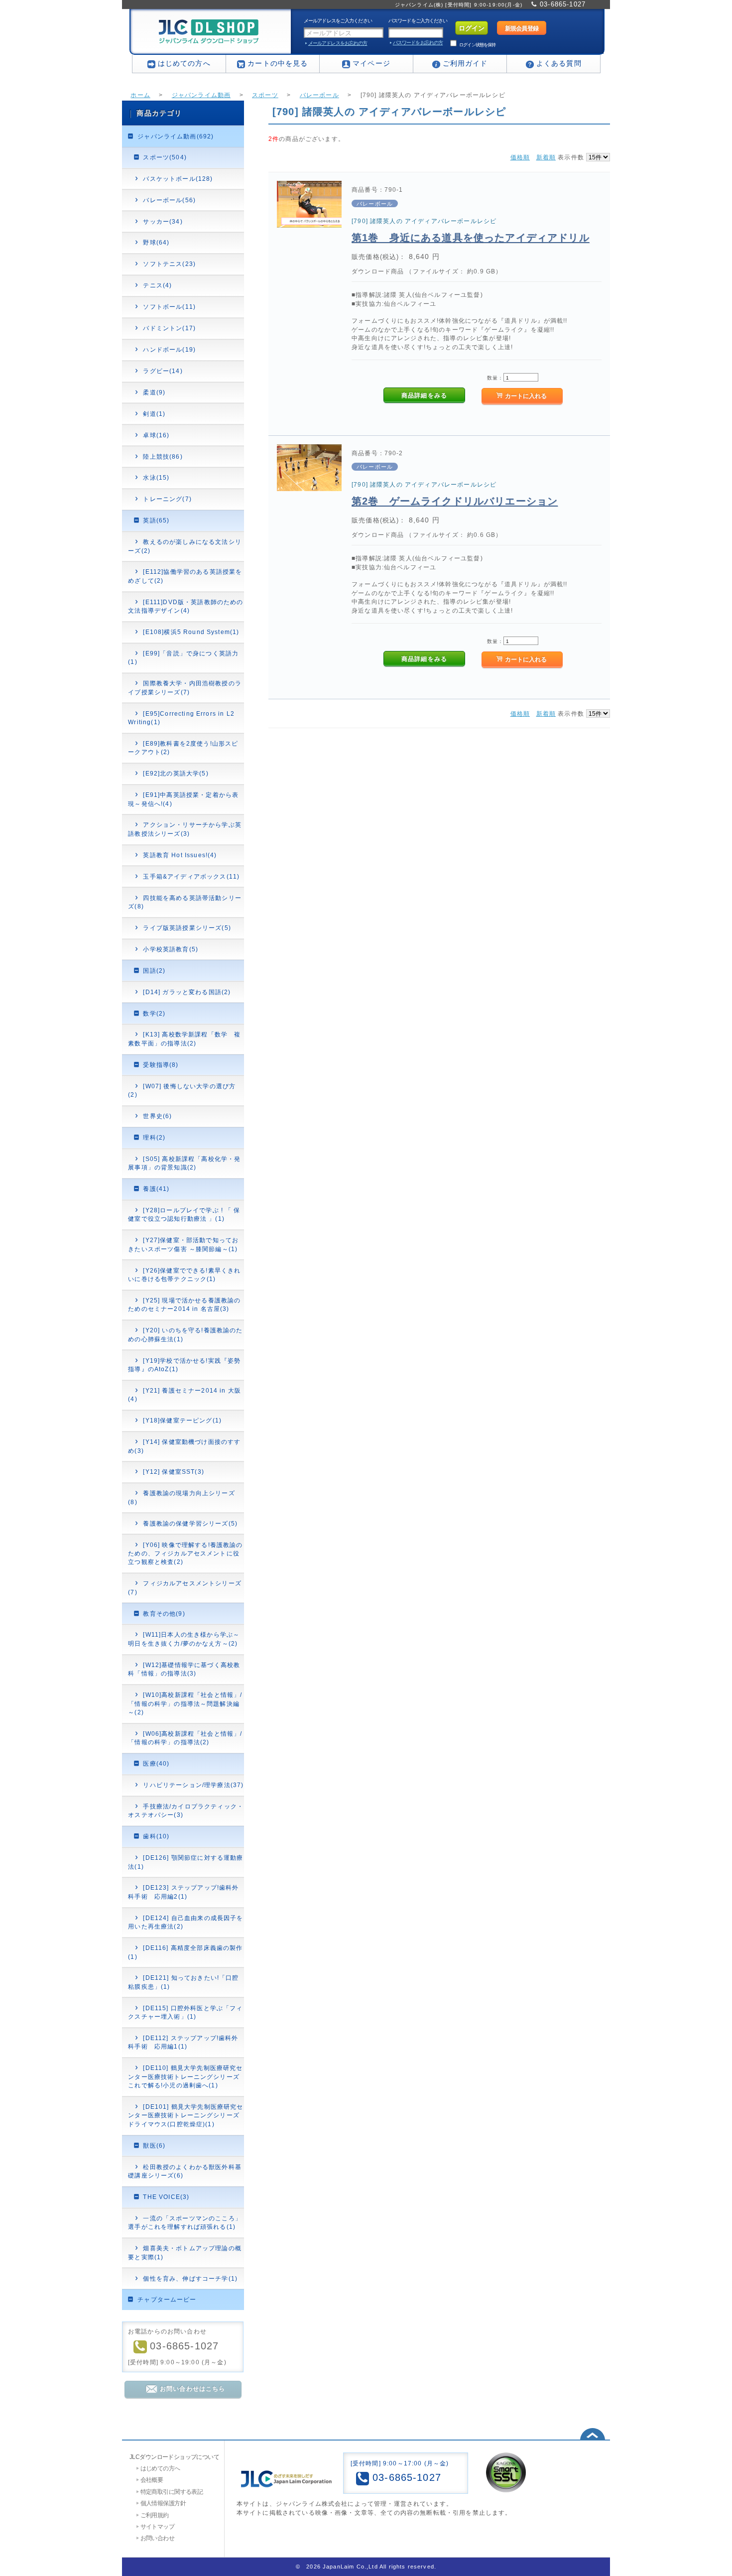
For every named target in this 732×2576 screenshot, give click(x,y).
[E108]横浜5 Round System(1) (191, 632)
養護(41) (156, 1189)
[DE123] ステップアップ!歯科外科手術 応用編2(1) (183, 1892)
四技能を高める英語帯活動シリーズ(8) (185, 902)
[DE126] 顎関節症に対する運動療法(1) (185, 1862)
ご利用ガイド (465, 63)
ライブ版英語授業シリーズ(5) (187, 928)
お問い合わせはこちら (193, 2388)
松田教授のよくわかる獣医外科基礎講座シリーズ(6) (185, 2171)
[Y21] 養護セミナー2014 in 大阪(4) (184, 1395)
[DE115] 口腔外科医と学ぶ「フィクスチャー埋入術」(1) (185, 2012)
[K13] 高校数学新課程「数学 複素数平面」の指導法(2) (184, 1038)
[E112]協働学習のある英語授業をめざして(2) (185, 576)
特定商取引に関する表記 (172, 2492)
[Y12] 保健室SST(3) (173, 1472)
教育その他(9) (164, 1613)
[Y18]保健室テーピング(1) (182, 1420)
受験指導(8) (161, 1065)
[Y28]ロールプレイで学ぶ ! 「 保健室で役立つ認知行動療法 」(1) (184, 1214)
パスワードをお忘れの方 (418, 43)
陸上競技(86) (163, 456)
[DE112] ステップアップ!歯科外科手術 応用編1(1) (183, 2042)
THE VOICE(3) (166, 2197)
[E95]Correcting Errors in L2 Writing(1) (181, 718)
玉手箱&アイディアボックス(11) (191, 876)
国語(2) (154, 970)
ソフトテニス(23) (169, 264)
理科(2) (154, 1137)
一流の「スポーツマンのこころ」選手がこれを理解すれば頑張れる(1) (185, 2222)
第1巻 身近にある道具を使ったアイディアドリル (471, 238)
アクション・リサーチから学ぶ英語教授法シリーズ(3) (185, 829)
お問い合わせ (158, 2538)
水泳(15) (156, 477)
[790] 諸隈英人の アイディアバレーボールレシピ (424, 221)
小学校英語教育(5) (171, 949)
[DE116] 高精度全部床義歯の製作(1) (185, 1952)
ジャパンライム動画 (201, 95)
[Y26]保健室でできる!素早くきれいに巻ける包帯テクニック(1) (184, 1275)
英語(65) (156, 520)
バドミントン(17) (169, 328)
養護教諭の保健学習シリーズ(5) (190, 1523)
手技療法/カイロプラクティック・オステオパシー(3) (186, 1810)
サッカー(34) (163, 221)
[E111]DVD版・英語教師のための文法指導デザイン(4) (185, 606)
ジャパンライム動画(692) (176, 136)
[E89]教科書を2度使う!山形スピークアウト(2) (183, 748)
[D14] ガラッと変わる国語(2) (187, 992)
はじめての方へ (184, 63)
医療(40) (156, 1763)
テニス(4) (157, 285)
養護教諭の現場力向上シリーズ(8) (181, 1497)
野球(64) (156, 242)
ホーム (140, 95)
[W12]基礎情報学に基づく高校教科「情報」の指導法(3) (184, 1669)
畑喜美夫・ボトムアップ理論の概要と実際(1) (185, 2252)
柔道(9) (154, 392)
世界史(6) (157, 1116)
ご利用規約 (155, 2515)
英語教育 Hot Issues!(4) (180, 855)
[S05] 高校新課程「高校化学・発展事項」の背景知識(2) (184, 1163)
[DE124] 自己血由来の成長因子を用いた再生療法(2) (185, 1922)
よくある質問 (559, 63)
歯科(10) (156, 1836)
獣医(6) (154, 2145)
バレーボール (319, 95)
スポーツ (265, 95)
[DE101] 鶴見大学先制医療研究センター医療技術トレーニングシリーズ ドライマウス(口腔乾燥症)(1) (185, 2115)
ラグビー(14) (163, 371)
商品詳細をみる (424, 395)
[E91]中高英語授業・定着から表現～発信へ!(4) (183, 799)
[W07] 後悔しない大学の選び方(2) (182, 1090)
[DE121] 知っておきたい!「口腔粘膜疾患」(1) (183, 1982)
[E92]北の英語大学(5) (176, 773)
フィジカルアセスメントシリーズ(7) (185, 1587)
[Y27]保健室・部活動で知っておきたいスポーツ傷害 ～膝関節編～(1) (183, 1244)
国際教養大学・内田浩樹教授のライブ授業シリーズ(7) (185, 687)
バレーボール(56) (169, 200)
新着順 (546, 157)
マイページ (371, 63)
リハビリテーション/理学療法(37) (193, 1785)
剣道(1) (154, 414)
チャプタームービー (167, 2299)
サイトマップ (158, 2526)
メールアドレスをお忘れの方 (338, 43)
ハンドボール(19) (169, 349)
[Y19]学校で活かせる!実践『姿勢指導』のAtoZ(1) (184, 1365)
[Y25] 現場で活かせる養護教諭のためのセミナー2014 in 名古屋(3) (184, 1304)
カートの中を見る (278, 63)
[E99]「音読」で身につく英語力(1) (183, 657)
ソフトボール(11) (169, 307)
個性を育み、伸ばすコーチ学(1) (190, 2278)
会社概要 (152, 2480)
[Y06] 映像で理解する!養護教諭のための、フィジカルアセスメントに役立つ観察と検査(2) (185, 1553)
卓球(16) (156, 435)
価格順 (520, 157)
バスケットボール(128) (178, 179)
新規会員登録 (522, 28)
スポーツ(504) (165, 157)
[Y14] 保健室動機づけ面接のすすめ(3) (184, 1446)
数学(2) (154, 1013)
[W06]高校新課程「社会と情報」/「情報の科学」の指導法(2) (185, 1738)
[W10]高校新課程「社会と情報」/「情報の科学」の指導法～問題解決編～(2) (185, 1703)
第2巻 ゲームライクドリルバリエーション (455, 501)
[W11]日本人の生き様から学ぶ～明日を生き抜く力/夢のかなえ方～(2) (184, 1639)
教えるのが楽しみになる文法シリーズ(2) (185, 546)
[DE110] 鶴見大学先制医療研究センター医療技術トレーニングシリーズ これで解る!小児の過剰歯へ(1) (185, 2076)
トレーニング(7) (167, 499)
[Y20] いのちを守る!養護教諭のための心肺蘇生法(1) (185, 1334)
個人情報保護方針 (163, 2503)
